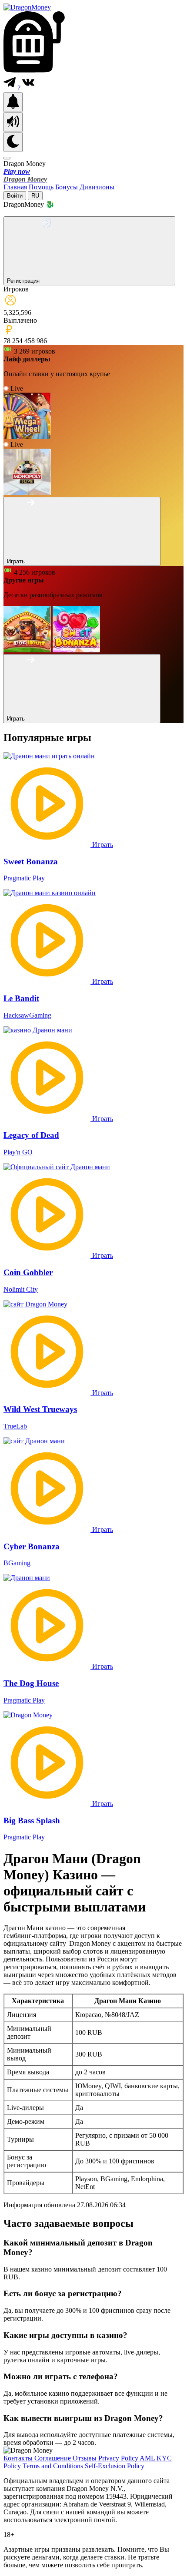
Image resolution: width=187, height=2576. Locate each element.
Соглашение (53, 2458)
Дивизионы (97, 187)
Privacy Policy (119, 2458)
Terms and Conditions (54, 2466)
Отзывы (85, 2458)
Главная (16, 187)
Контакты (19, 2458)
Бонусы (67, 187)
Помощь (42, 187)
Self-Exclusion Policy (115, 2466)
